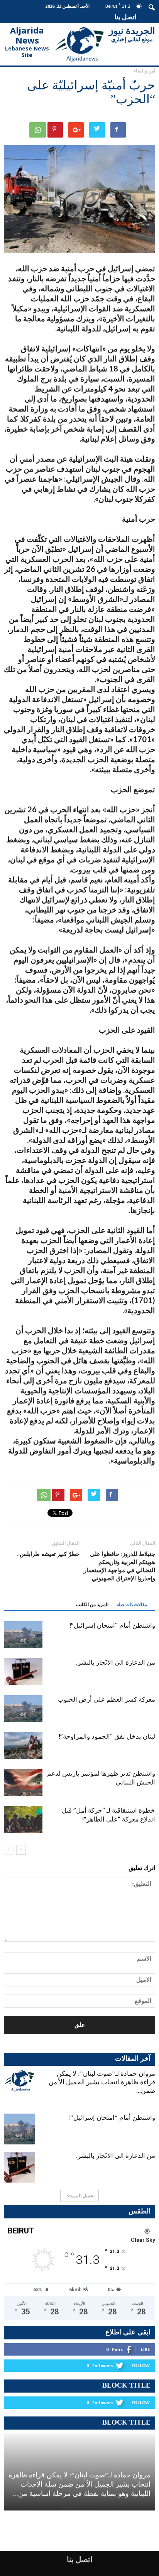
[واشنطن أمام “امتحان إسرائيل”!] (23, 1634)
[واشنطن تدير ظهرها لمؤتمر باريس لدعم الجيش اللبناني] (23, 1782)
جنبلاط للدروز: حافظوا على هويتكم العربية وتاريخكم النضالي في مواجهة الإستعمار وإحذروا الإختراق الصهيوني (119, 1566)
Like (145, 2349)
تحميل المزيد (82, 2195)
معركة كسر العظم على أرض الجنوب (106, 1699)
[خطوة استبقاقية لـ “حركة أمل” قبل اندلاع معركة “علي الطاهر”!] (23, 1819)
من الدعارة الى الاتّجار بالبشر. (116, 1662)
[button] (152, 7)
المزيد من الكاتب (92, 1605)
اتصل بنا (126, 17)
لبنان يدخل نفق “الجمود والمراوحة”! (107, 1736)
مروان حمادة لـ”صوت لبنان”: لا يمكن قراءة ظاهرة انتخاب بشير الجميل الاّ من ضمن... (102, 2082)
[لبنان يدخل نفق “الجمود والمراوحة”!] (23, 1745)
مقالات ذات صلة (132, 1605)
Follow (141, 2365)
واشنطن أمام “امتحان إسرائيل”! (112, 1625)
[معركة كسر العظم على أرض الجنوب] (23, 1708)
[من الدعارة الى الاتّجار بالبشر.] (23, 1671)
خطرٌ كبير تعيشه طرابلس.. (48, 1554)
